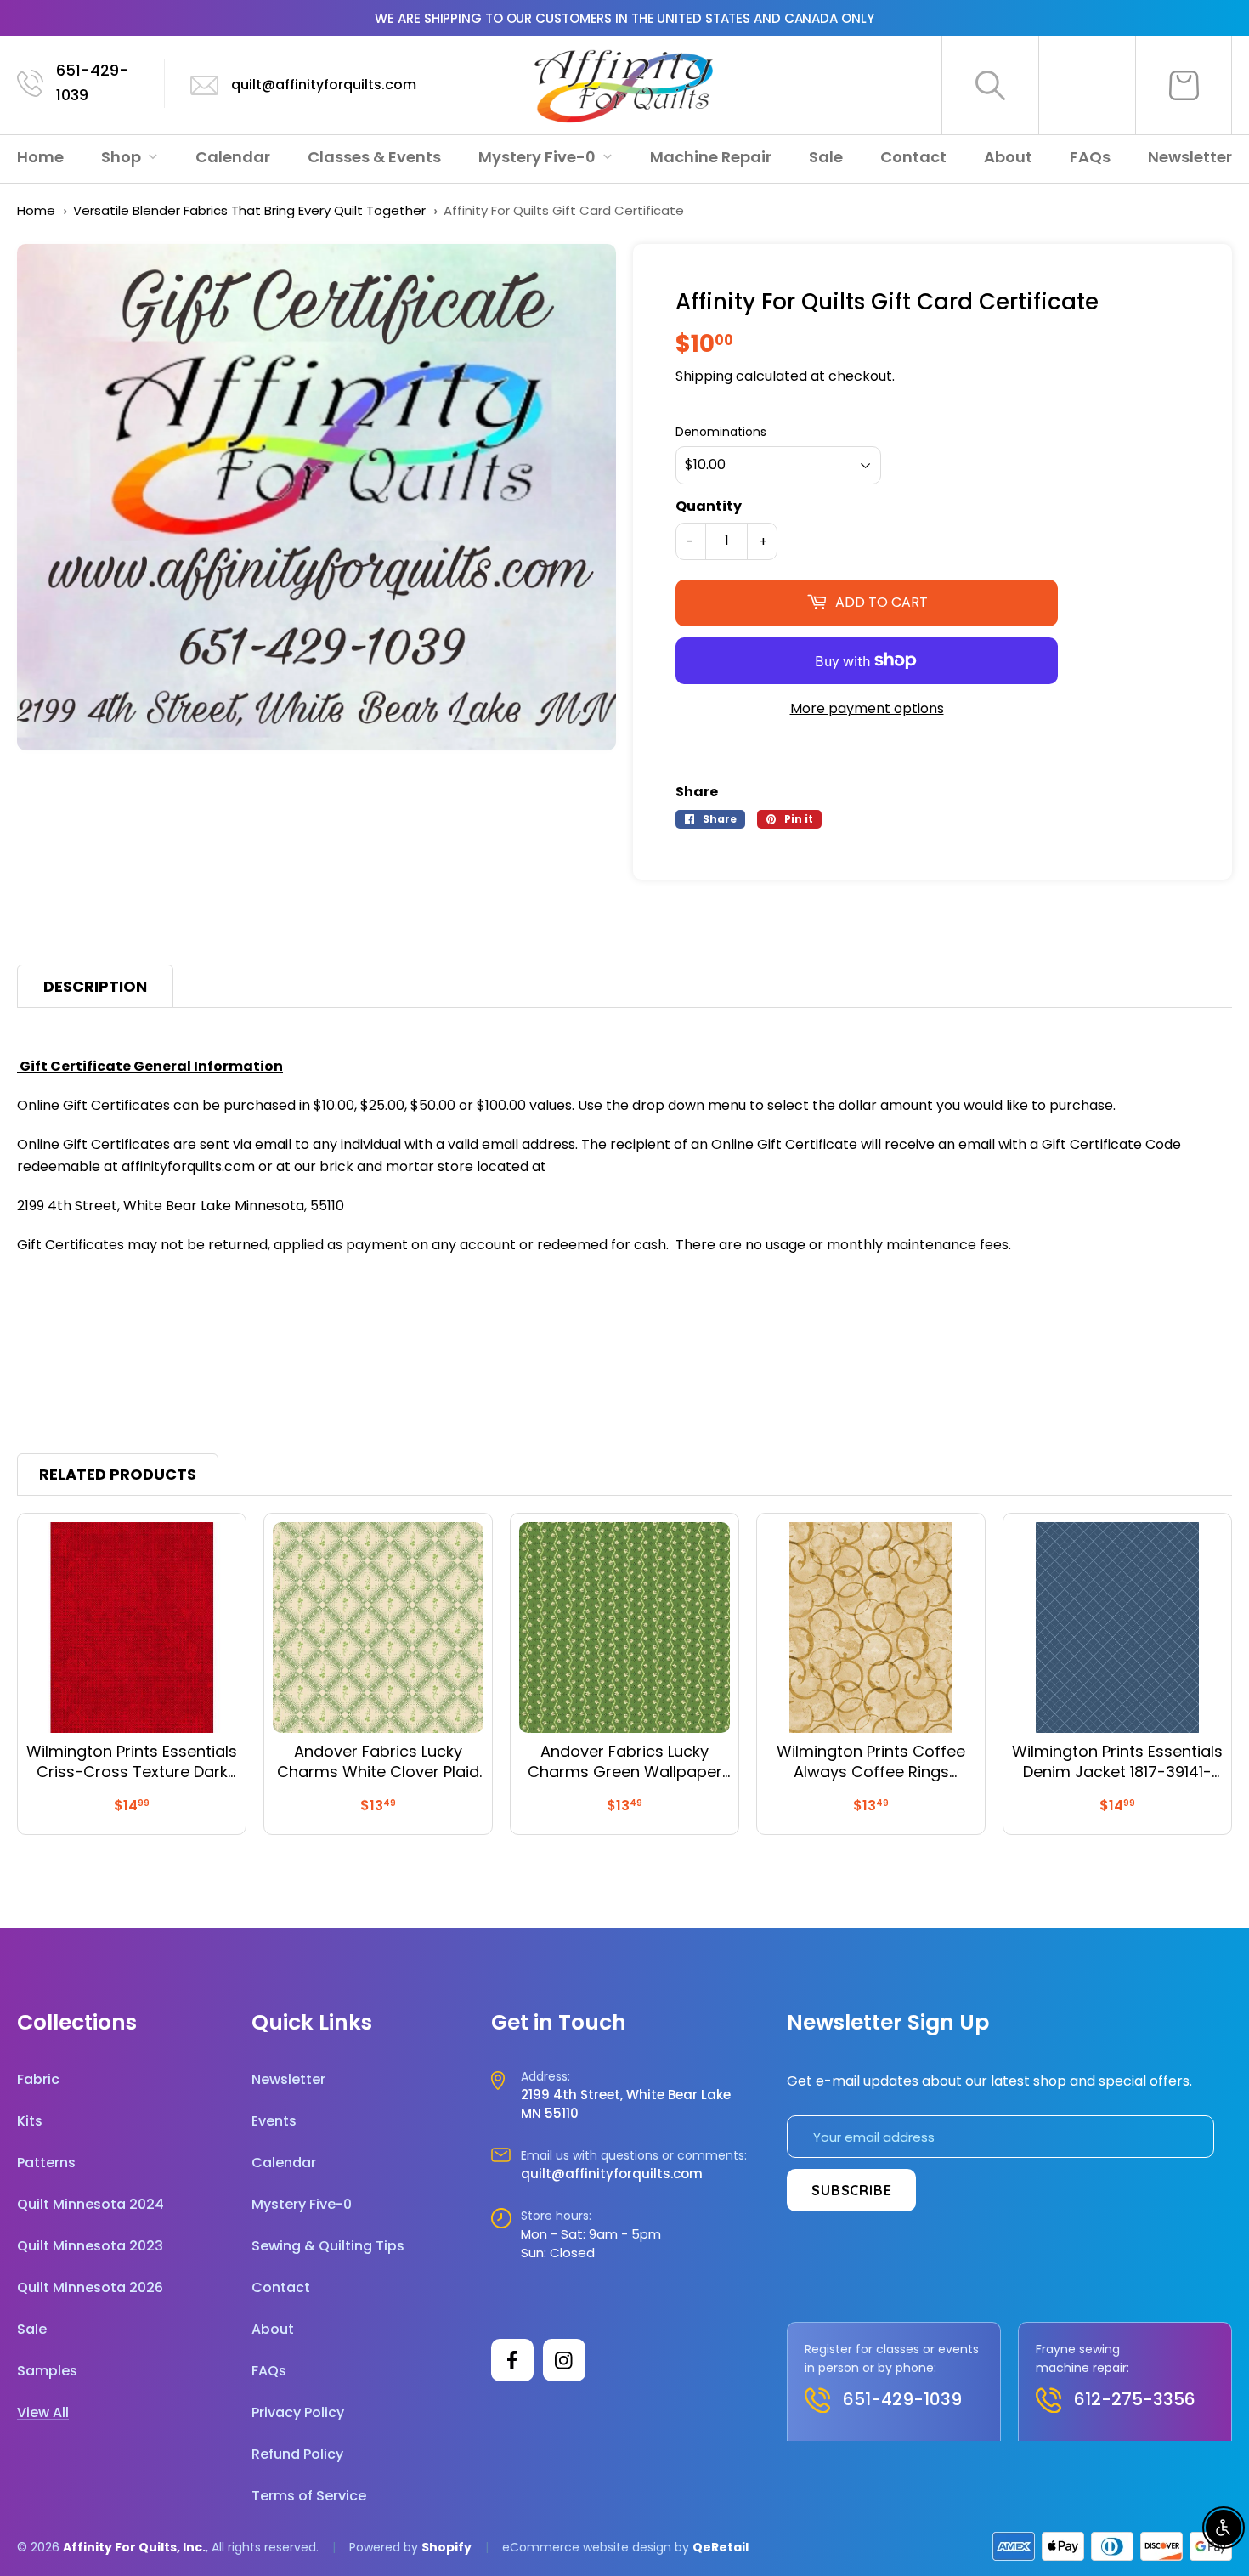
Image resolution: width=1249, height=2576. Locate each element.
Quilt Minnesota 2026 (90, 2287)
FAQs (1090, 157)
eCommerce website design (587, 2547)
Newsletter (1190, 157)
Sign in (1088, 85)
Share (697, 792)
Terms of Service (309, 2496)
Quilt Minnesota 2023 (90, 2246)
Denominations (721, 432)
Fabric (38, 2079)
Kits (30, 2121)
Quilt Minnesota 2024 (90, 2204)
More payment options (867, 708)
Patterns (46, 2163)
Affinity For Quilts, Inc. (134, 2547)
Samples (47, 2371)
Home (40, 157)
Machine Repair (711, 157)
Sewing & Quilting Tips (328, 2246)
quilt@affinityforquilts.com (324, 85)
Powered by (385, 2547)
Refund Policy (297, 2454)
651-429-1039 (92, 82)
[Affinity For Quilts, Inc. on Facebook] (512, 2360)
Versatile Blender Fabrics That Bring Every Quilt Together (249, 210)
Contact (913, 157)
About (1008, 157)
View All (43, 2412)
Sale (826, 157)
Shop (123, 157)
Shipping (704, 376)
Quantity (709, 506)
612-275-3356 (1135, 2399)
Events (274, 2121)
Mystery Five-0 (539, 157)
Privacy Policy (298, 2412)
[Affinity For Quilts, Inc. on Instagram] (564, 2360)
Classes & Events (374, 157)
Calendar (233, 157)
